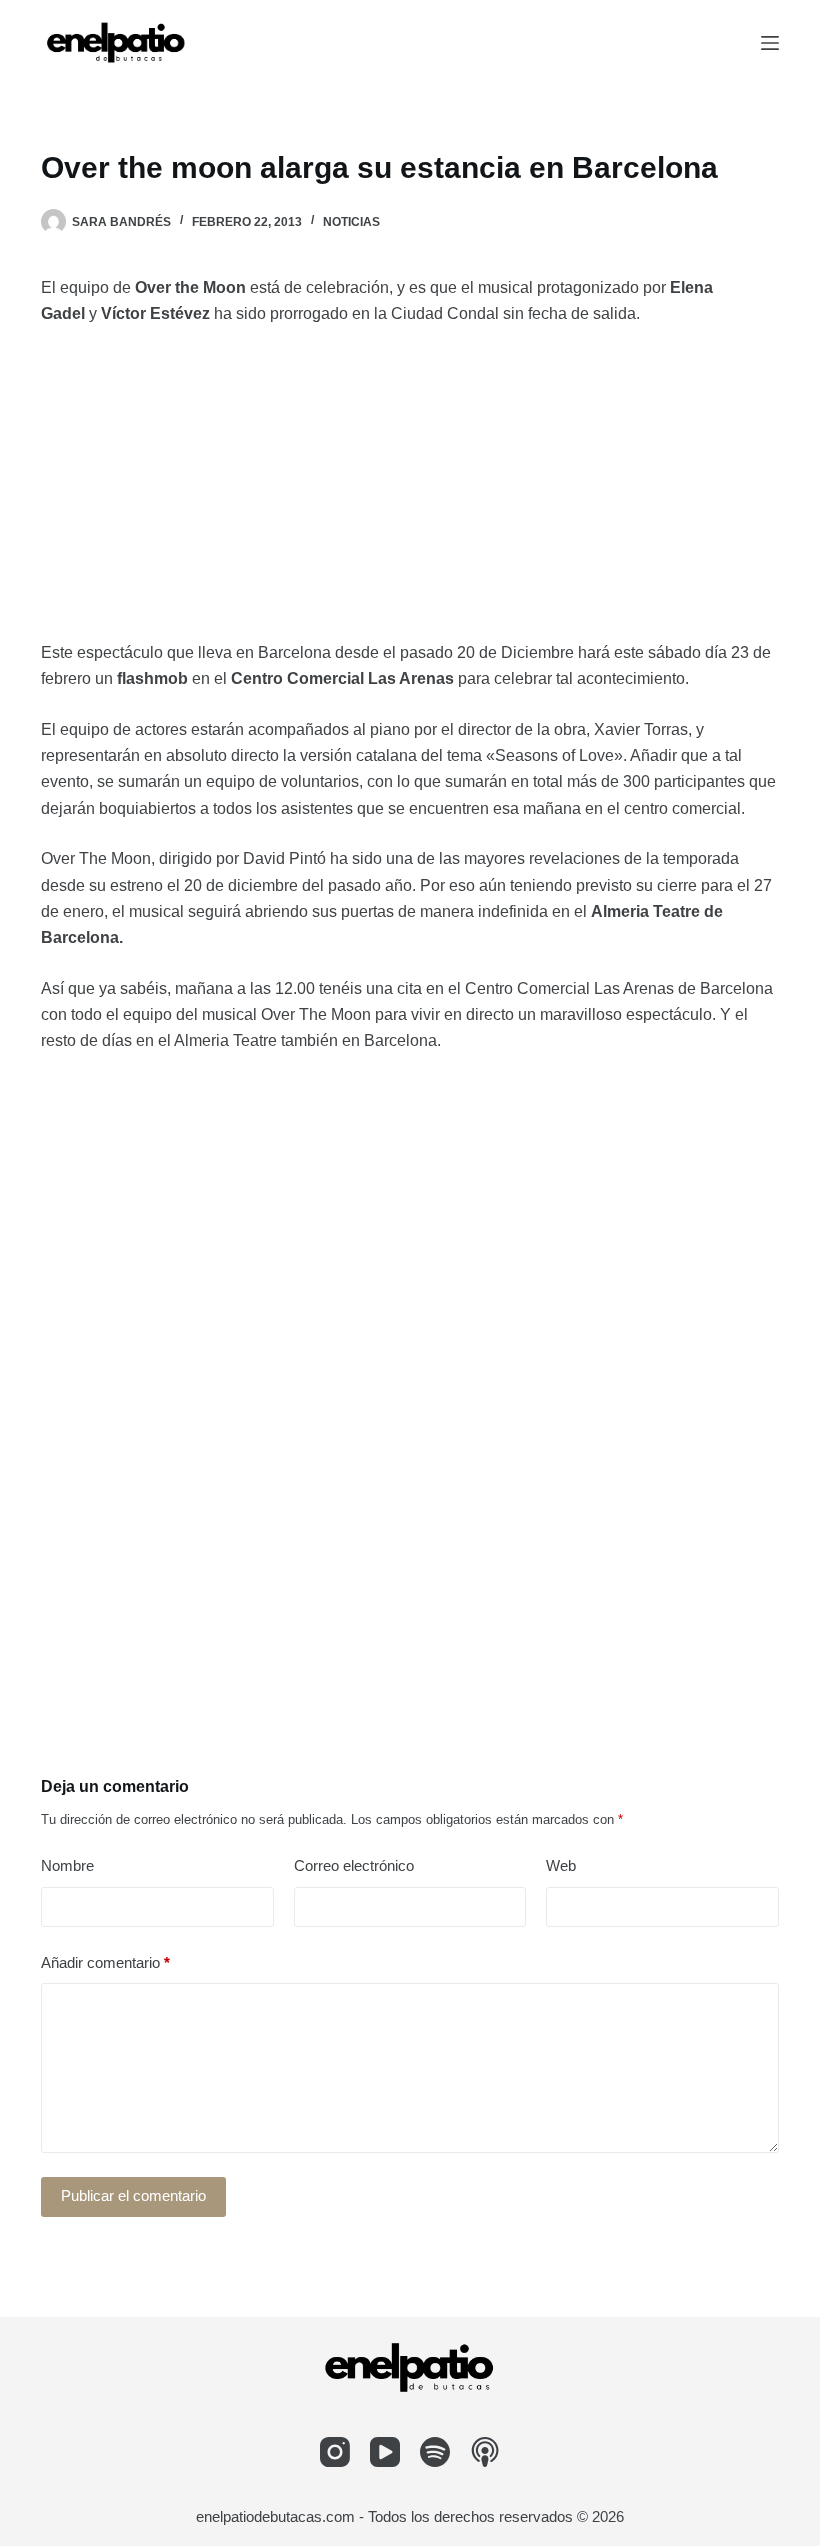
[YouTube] (385, 2452)
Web (561, 1865)
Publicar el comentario (133, 2195)
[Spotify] (435, 2452)
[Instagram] (335, 2452)
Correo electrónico (354, 1865)
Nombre (67, 1865)
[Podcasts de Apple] (485, 2452)
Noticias (351, 222)
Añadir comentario (105, 1962)
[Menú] (770, 43)
